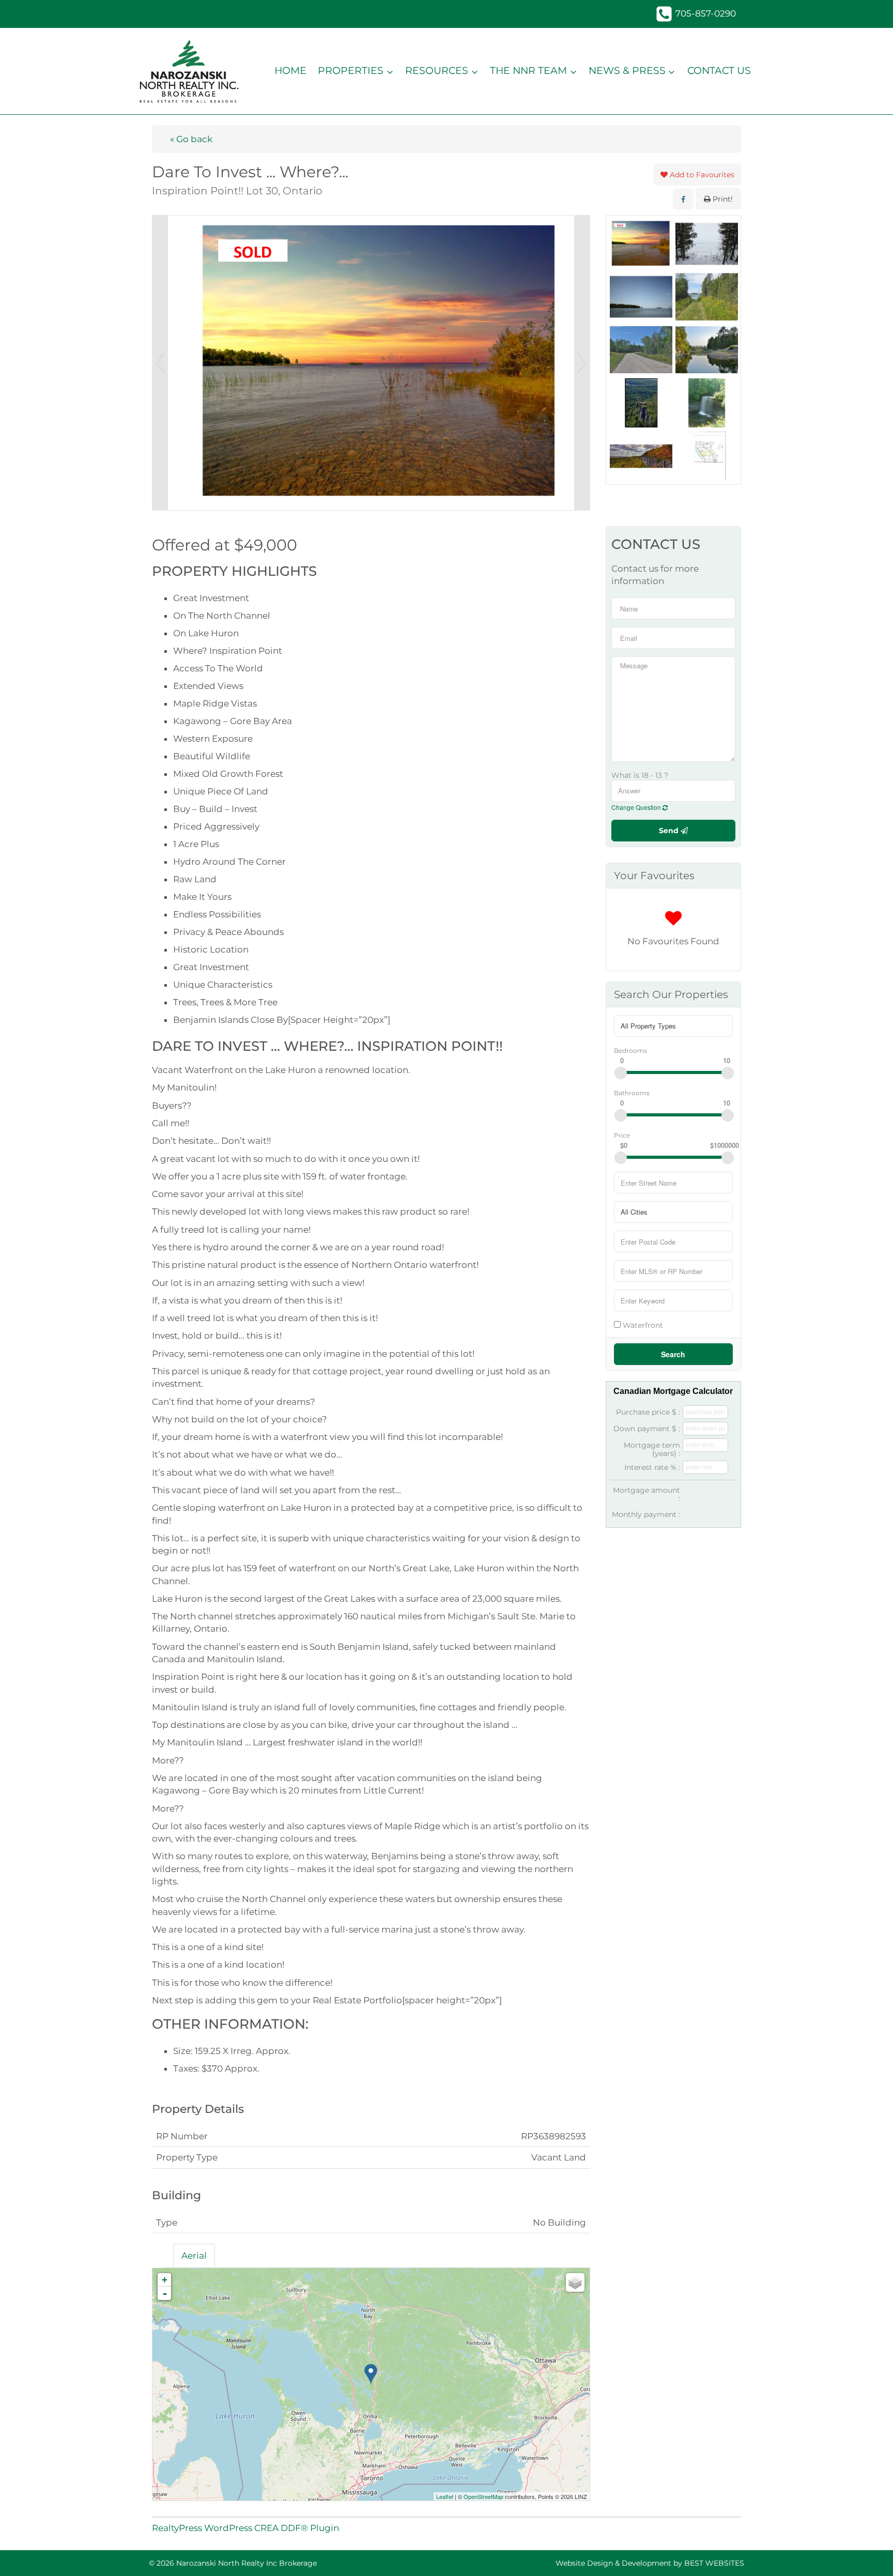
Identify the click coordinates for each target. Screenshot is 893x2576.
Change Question (637, 807)
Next (582, 363)
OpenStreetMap (483, 2496)
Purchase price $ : (648, 1412)
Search (673, 1354)
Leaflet (445, 2496)
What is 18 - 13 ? (640, 775)
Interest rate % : (652, 1467)
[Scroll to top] (867, 2554)
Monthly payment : (646, 1514)
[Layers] (575, 2282)
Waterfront (642, 1325)
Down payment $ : (647, 1429)
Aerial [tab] (194, 2256)
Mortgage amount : (646, 1494)
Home (290, 71)
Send (670, 831)
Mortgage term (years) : (652, 1449)
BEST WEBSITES (714, 2563)
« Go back (191, 139)
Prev (160, 363)
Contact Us (719, 71)
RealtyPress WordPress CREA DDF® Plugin (245, 2528)
